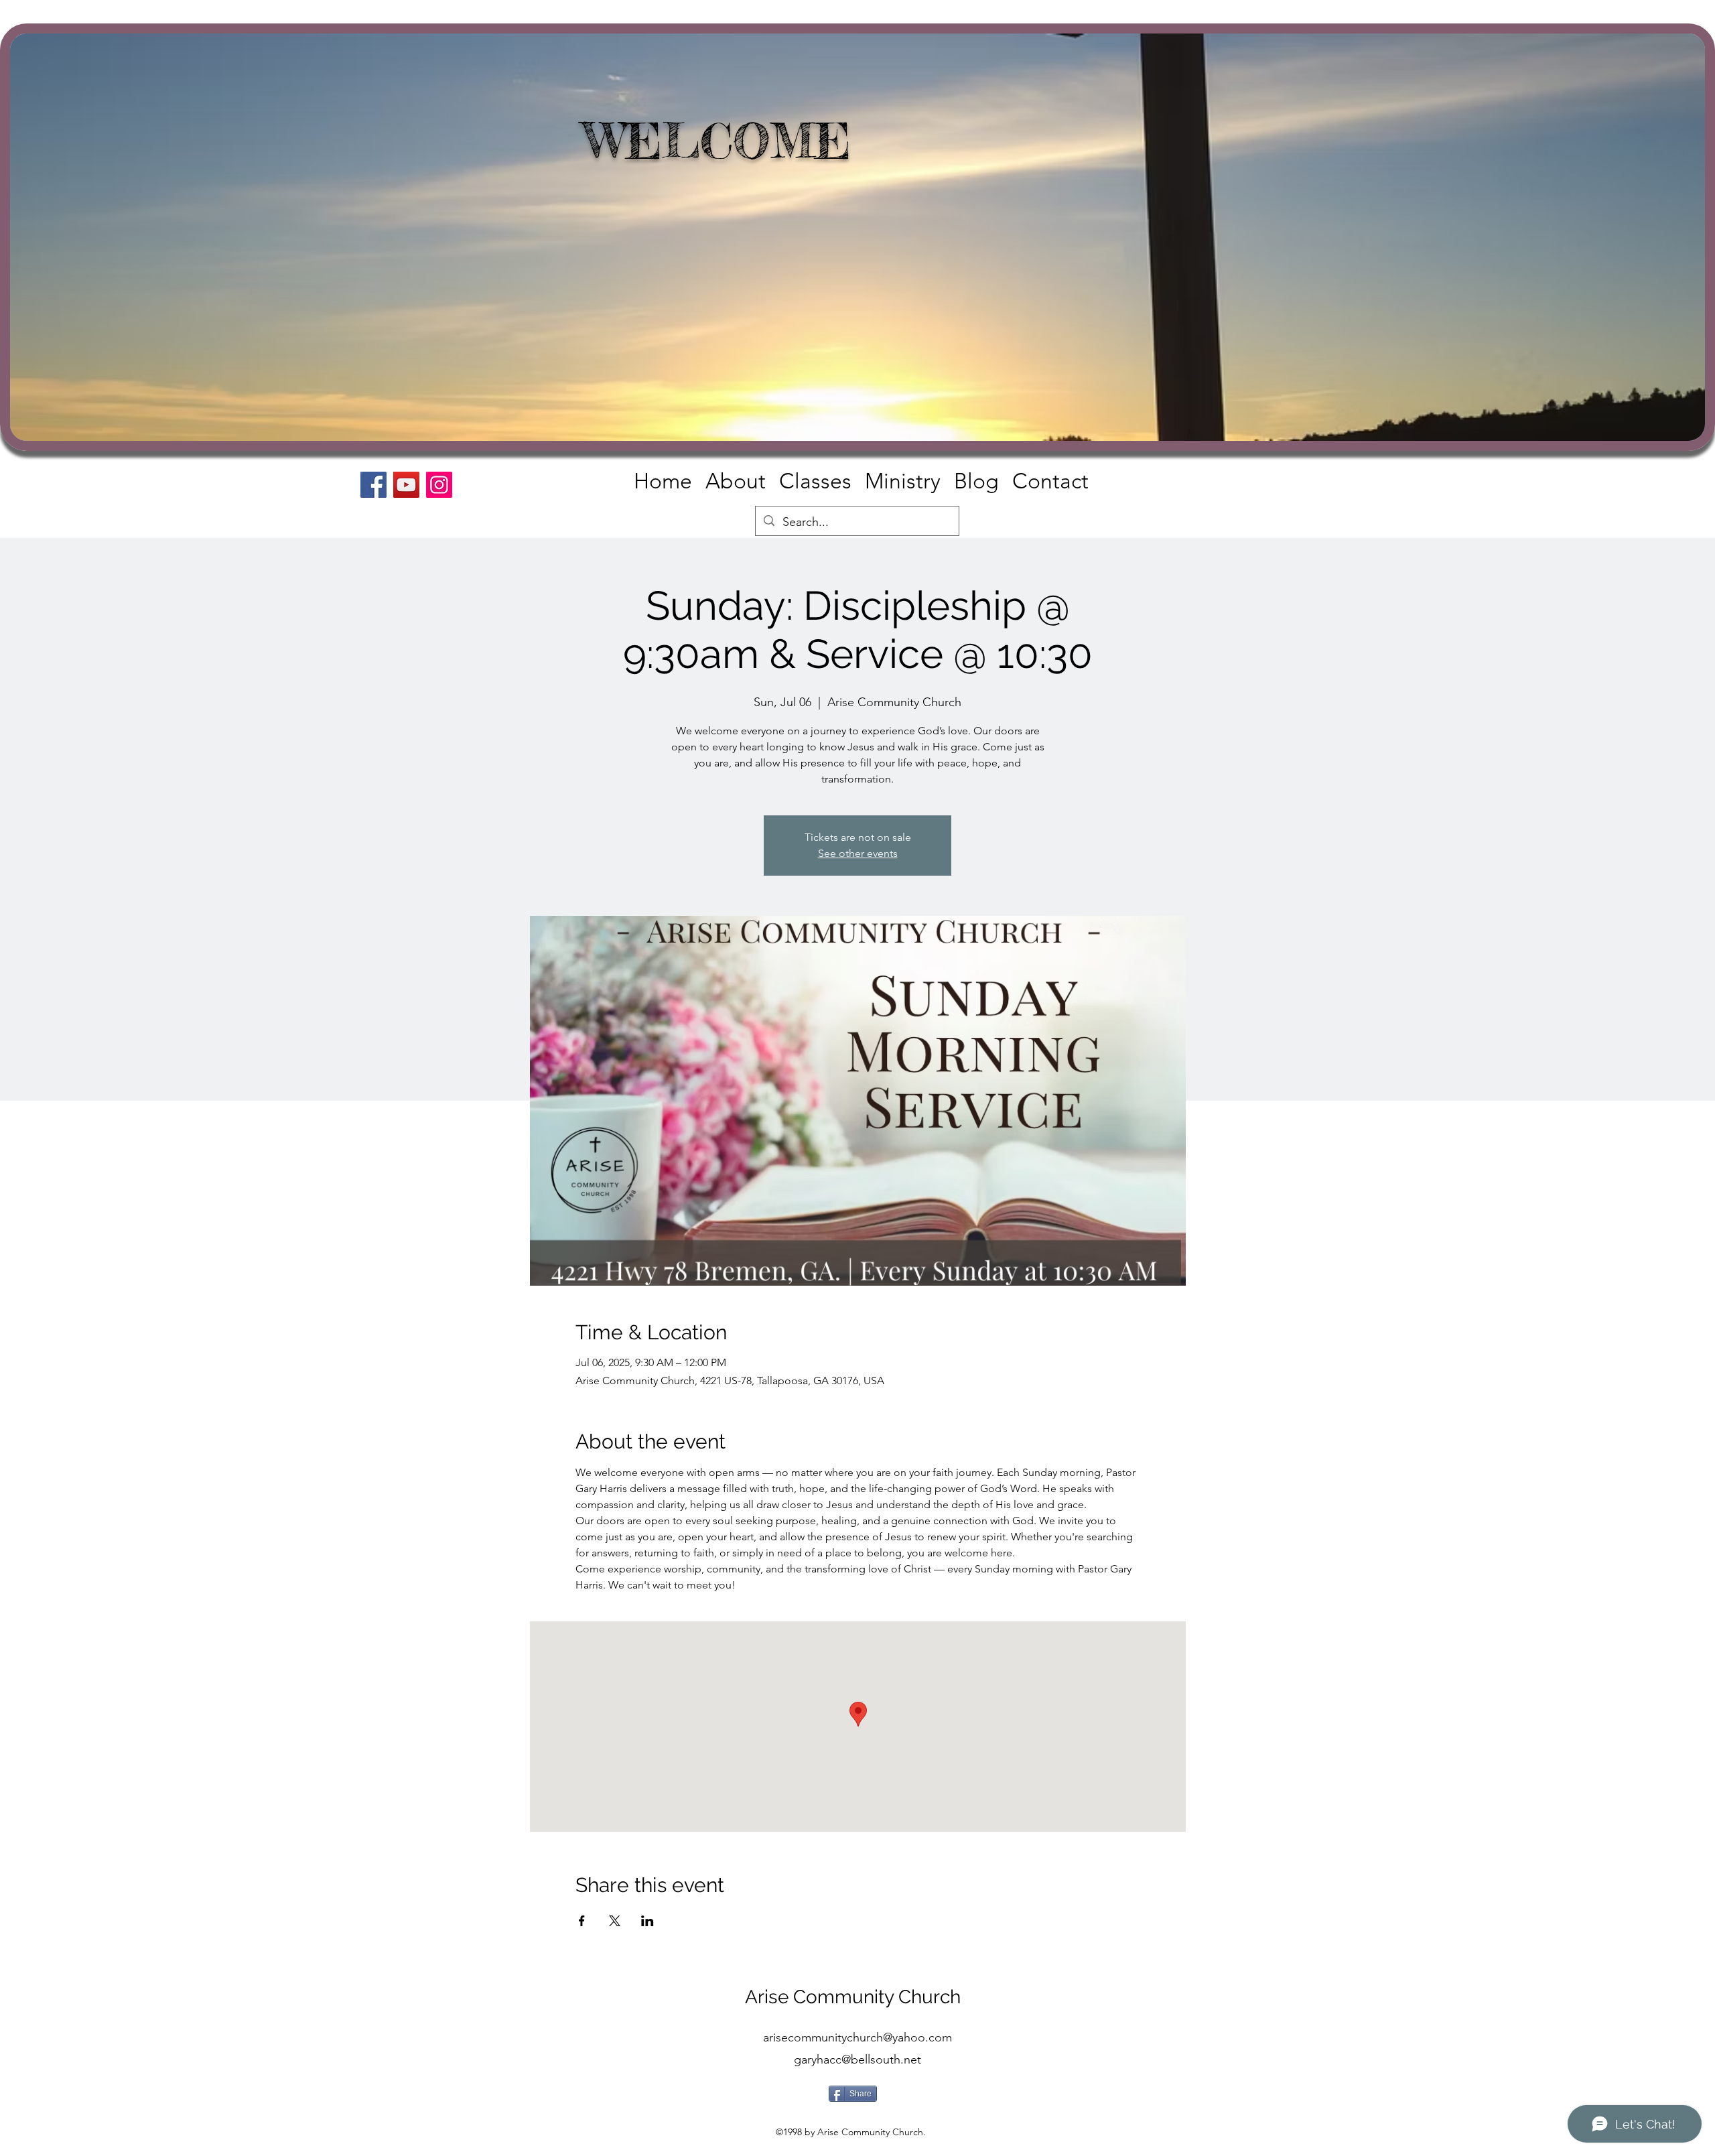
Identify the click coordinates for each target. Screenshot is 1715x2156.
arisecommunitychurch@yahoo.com (857, 2037)
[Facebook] (373, 485)
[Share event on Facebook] (582, 1921)
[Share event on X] (615, 1921)
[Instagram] (439, 485)
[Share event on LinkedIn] (647, 1921)
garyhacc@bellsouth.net (857, 2060)
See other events (858, 853)
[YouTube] (406, 485)
